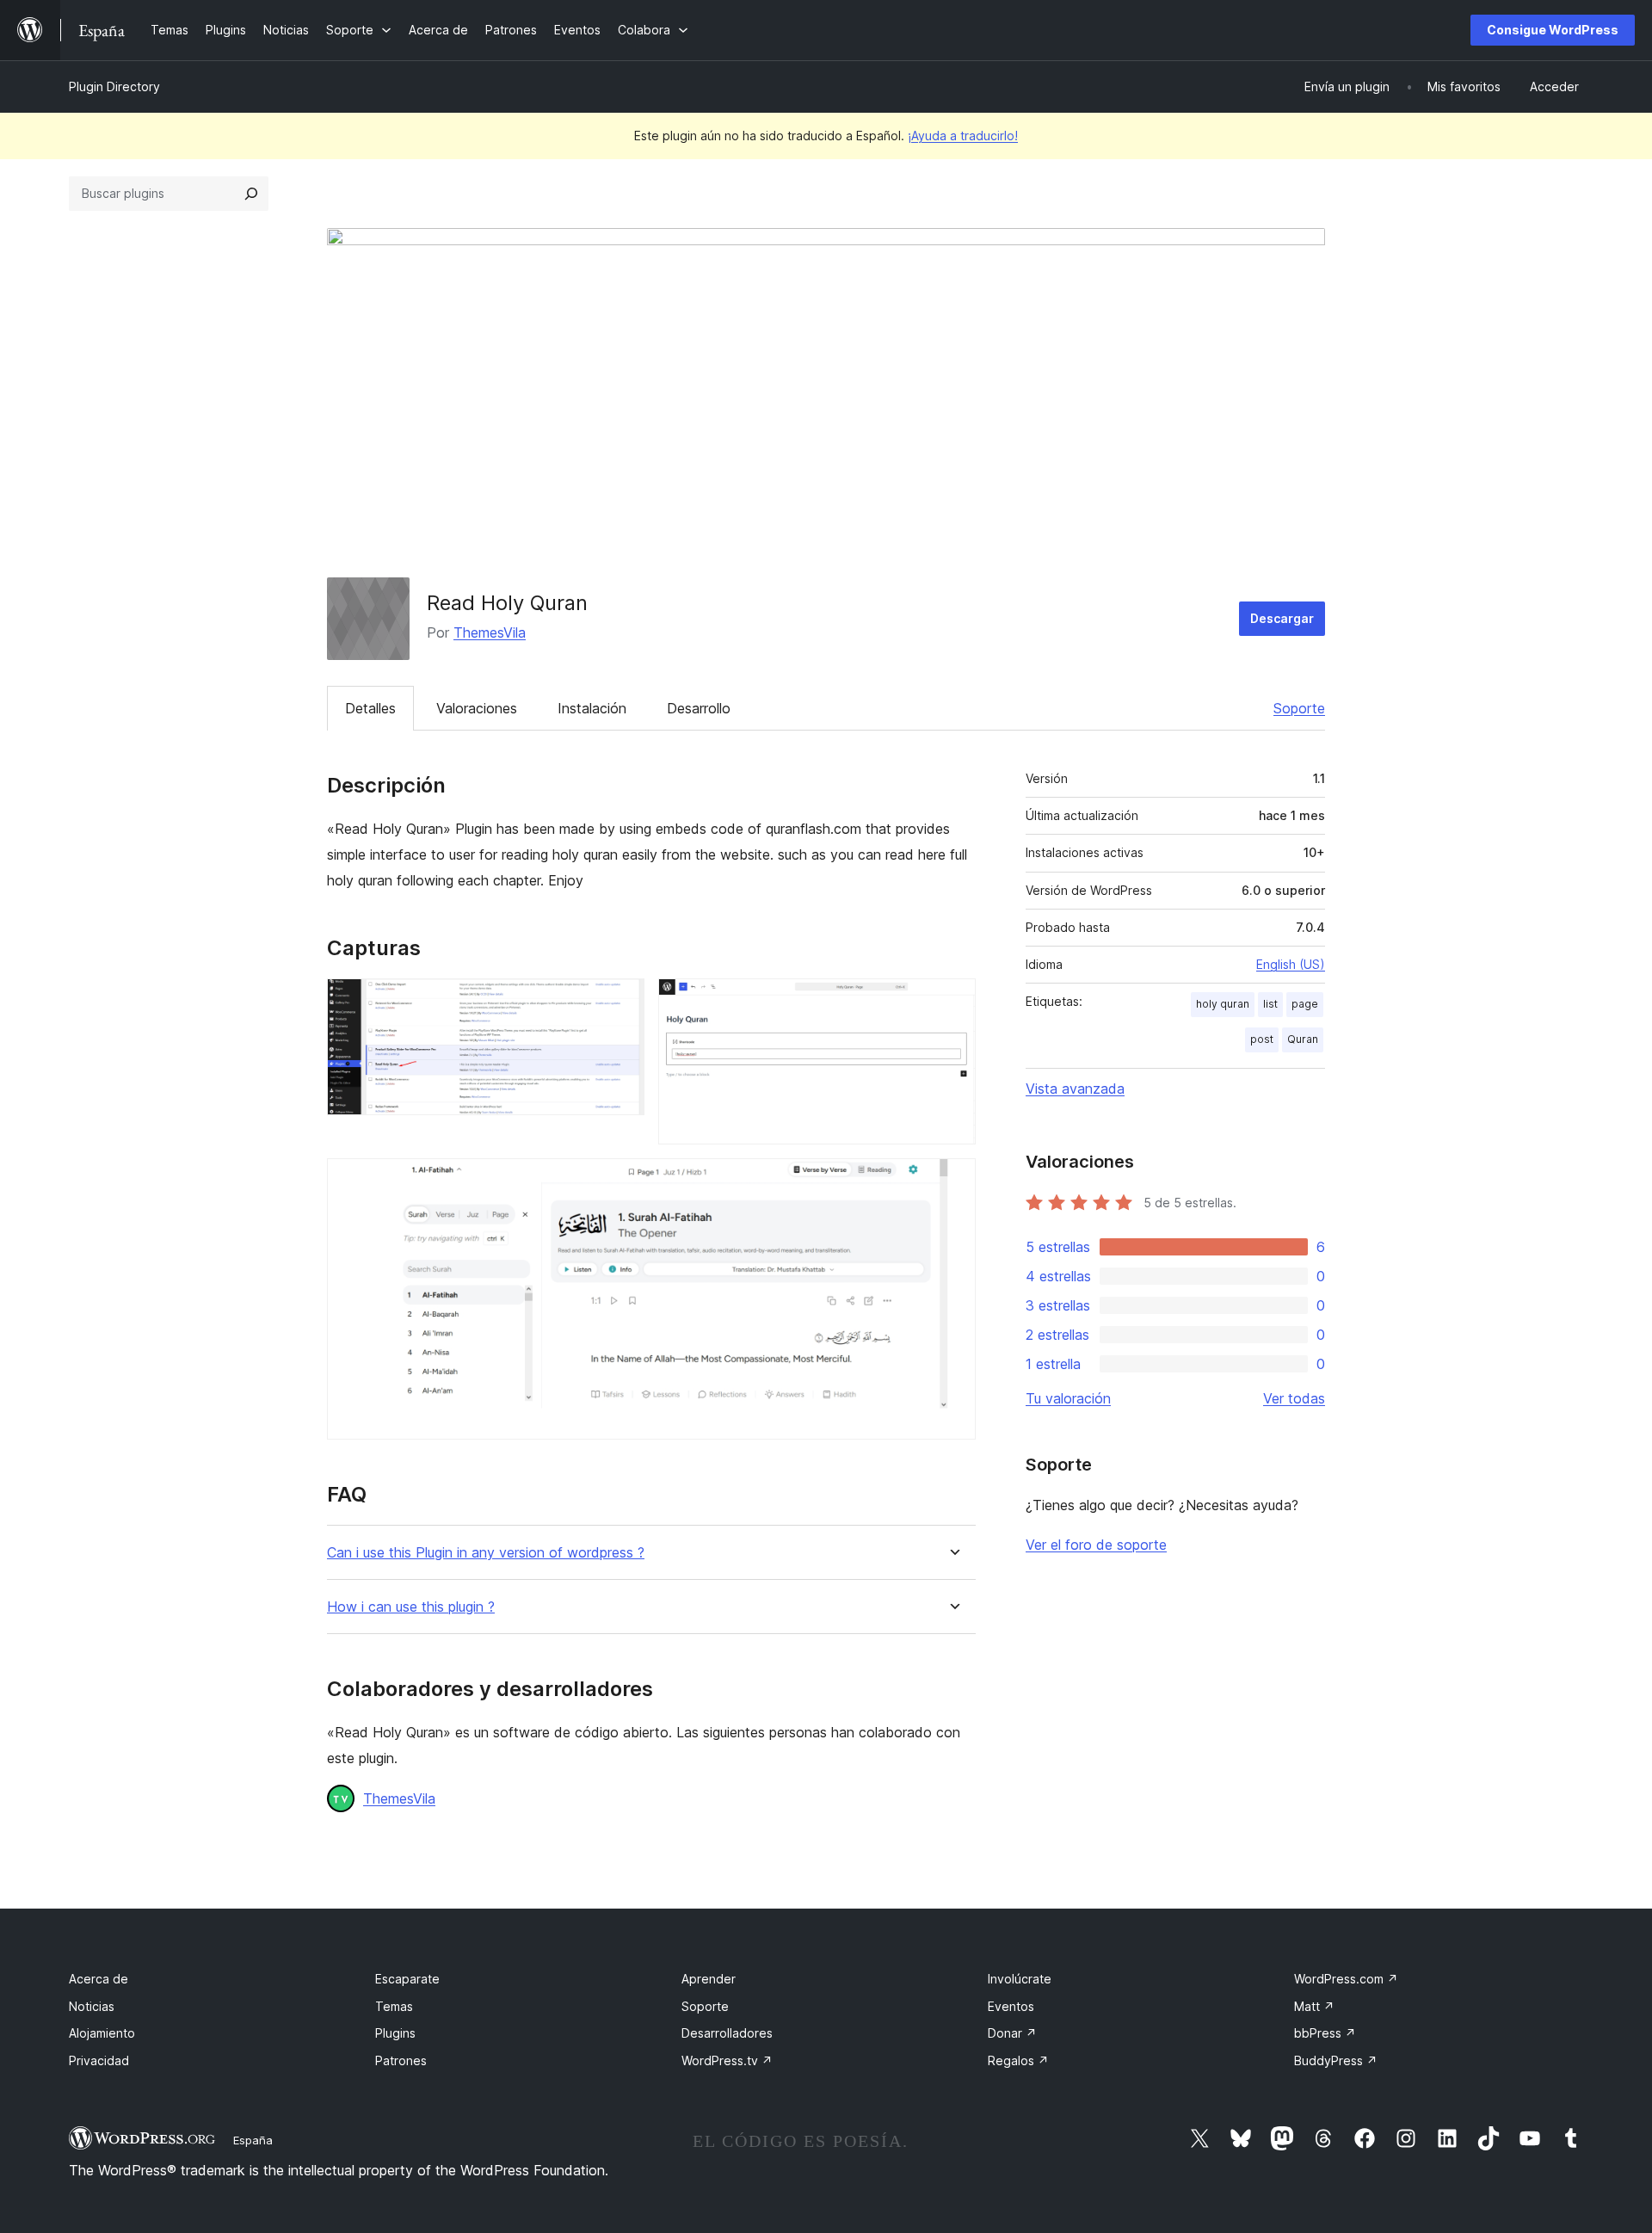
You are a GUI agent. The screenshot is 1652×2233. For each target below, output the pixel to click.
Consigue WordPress (1553, 30)
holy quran (1223, 1004)
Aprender (709, 1979)
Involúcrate (1020, 1979)
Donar (1012, 2033)
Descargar (1282, 618)
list (1270, 1004)
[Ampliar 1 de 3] (621, 1002)
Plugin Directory (114, 86)
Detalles (370, 708)
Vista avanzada (1075, 1089)
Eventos (1011, 2006)
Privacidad (99, 2060)
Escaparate (407, 1979)
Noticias (92, 2006)
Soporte (1299, 708)
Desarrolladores (727, 2033)
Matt (1314, 2006)
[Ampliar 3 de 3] (952, 1181)
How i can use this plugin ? (411, 1607)
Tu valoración (1068, 1398)
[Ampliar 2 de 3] (952, 1002)
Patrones (401, 2060)
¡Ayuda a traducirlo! (963, 136)
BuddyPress (1336, 2060)
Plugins (395, 2033)
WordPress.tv (727, 2060)
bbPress (1325, 2033)
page (1305, 1004)
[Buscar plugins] (251, 194)
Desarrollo (699, 708)
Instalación (592, 708)
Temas (394, 2006)
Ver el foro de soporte (1096, 1545)
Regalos (1018, 2060)
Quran (1303, 1039)
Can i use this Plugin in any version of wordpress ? (486, 1553)
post (1262, 1039)
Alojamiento (102, 2033)
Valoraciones (477, 708)
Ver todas (1294, 1398)
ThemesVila (490, 632)
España (253, 2140)
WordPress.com (1346, 1979)
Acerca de (99, 1979)
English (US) (1291, 964)
